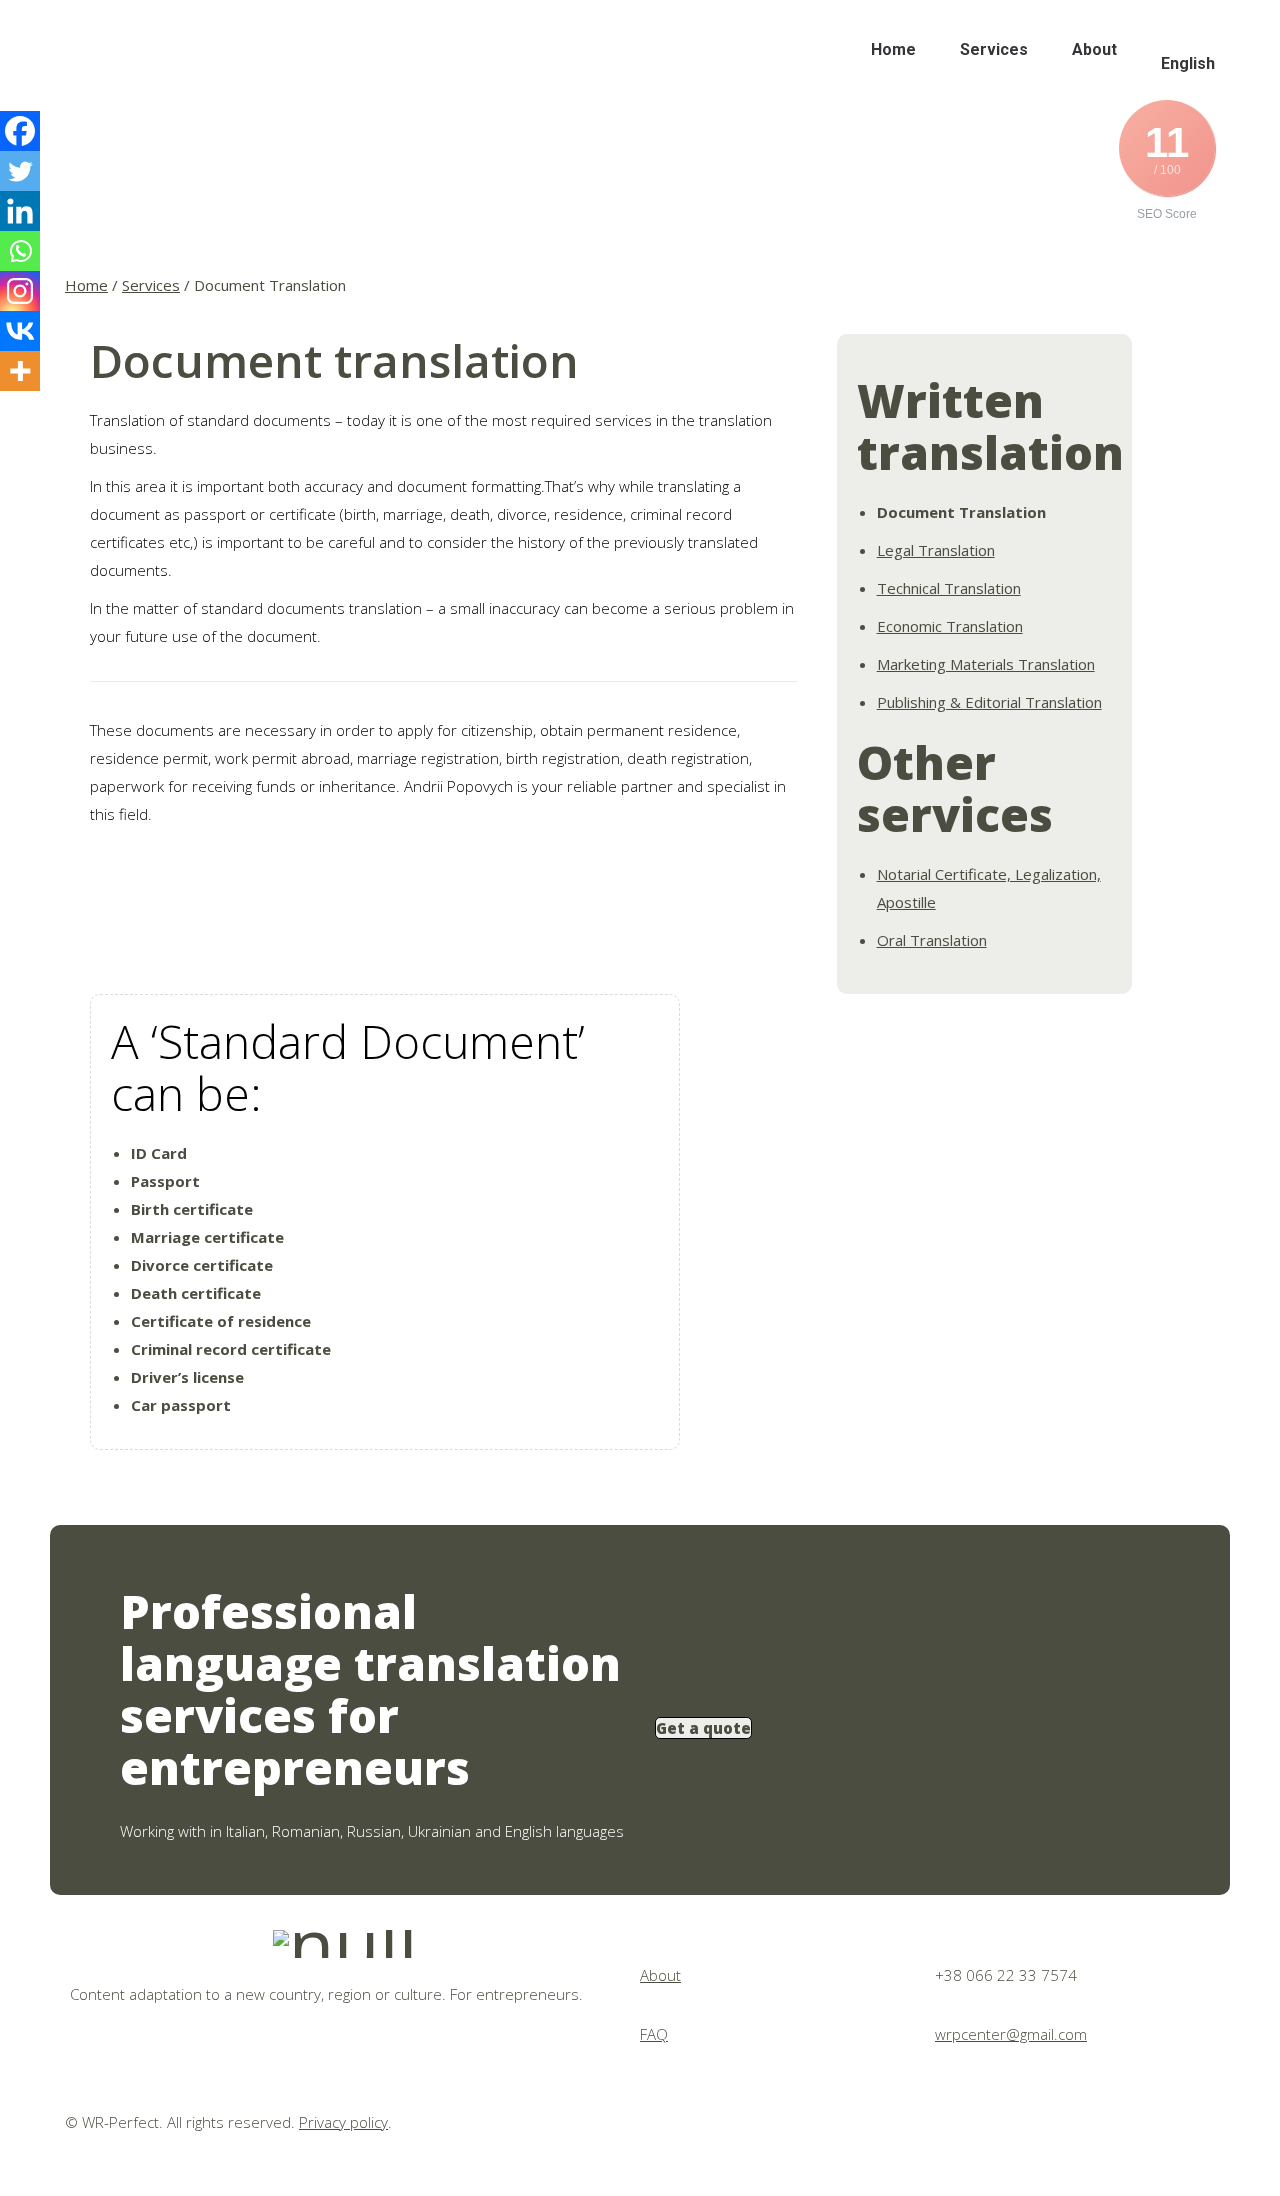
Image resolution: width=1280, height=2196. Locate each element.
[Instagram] (20, 291)
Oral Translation (932, 940)
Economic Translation (950, 626)
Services (151, 285)
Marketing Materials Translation (986, 664)
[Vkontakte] (20, 331)
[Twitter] (20, 171)
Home (86, 285)
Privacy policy (343, 2122)
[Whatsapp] (20, 251)
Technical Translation (949, 588)
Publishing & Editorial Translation (989, 702)
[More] (20, 371)
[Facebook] (20, 131)
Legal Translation (936, 550)
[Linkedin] (20, 211)
